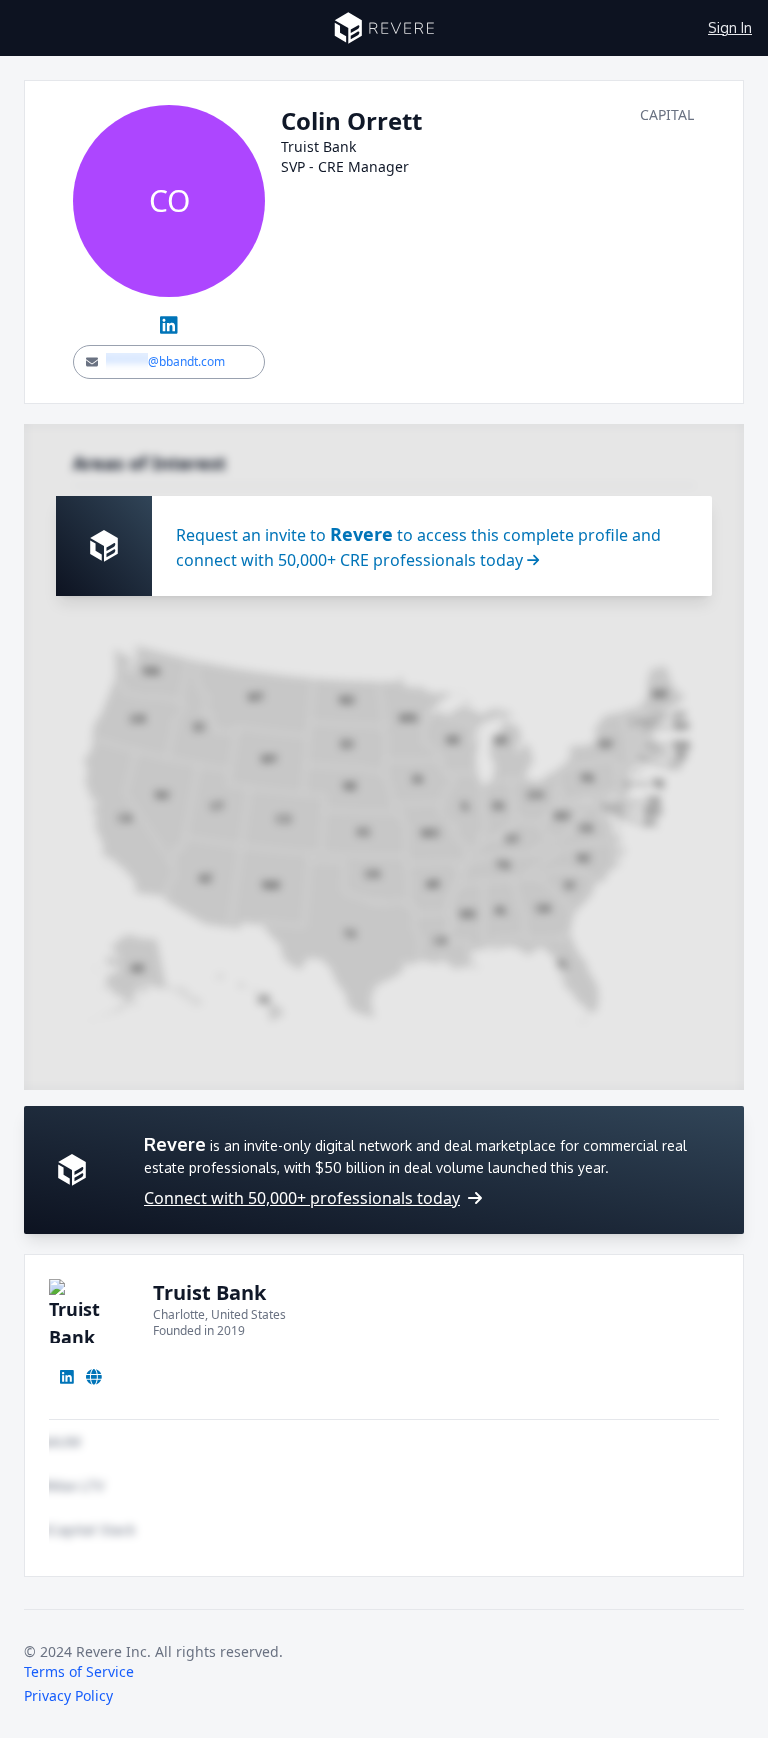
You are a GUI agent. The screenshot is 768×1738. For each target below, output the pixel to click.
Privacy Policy (68, 1695)
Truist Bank (209, 1292)
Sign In (730, 27)
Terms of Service (79, 1671)
